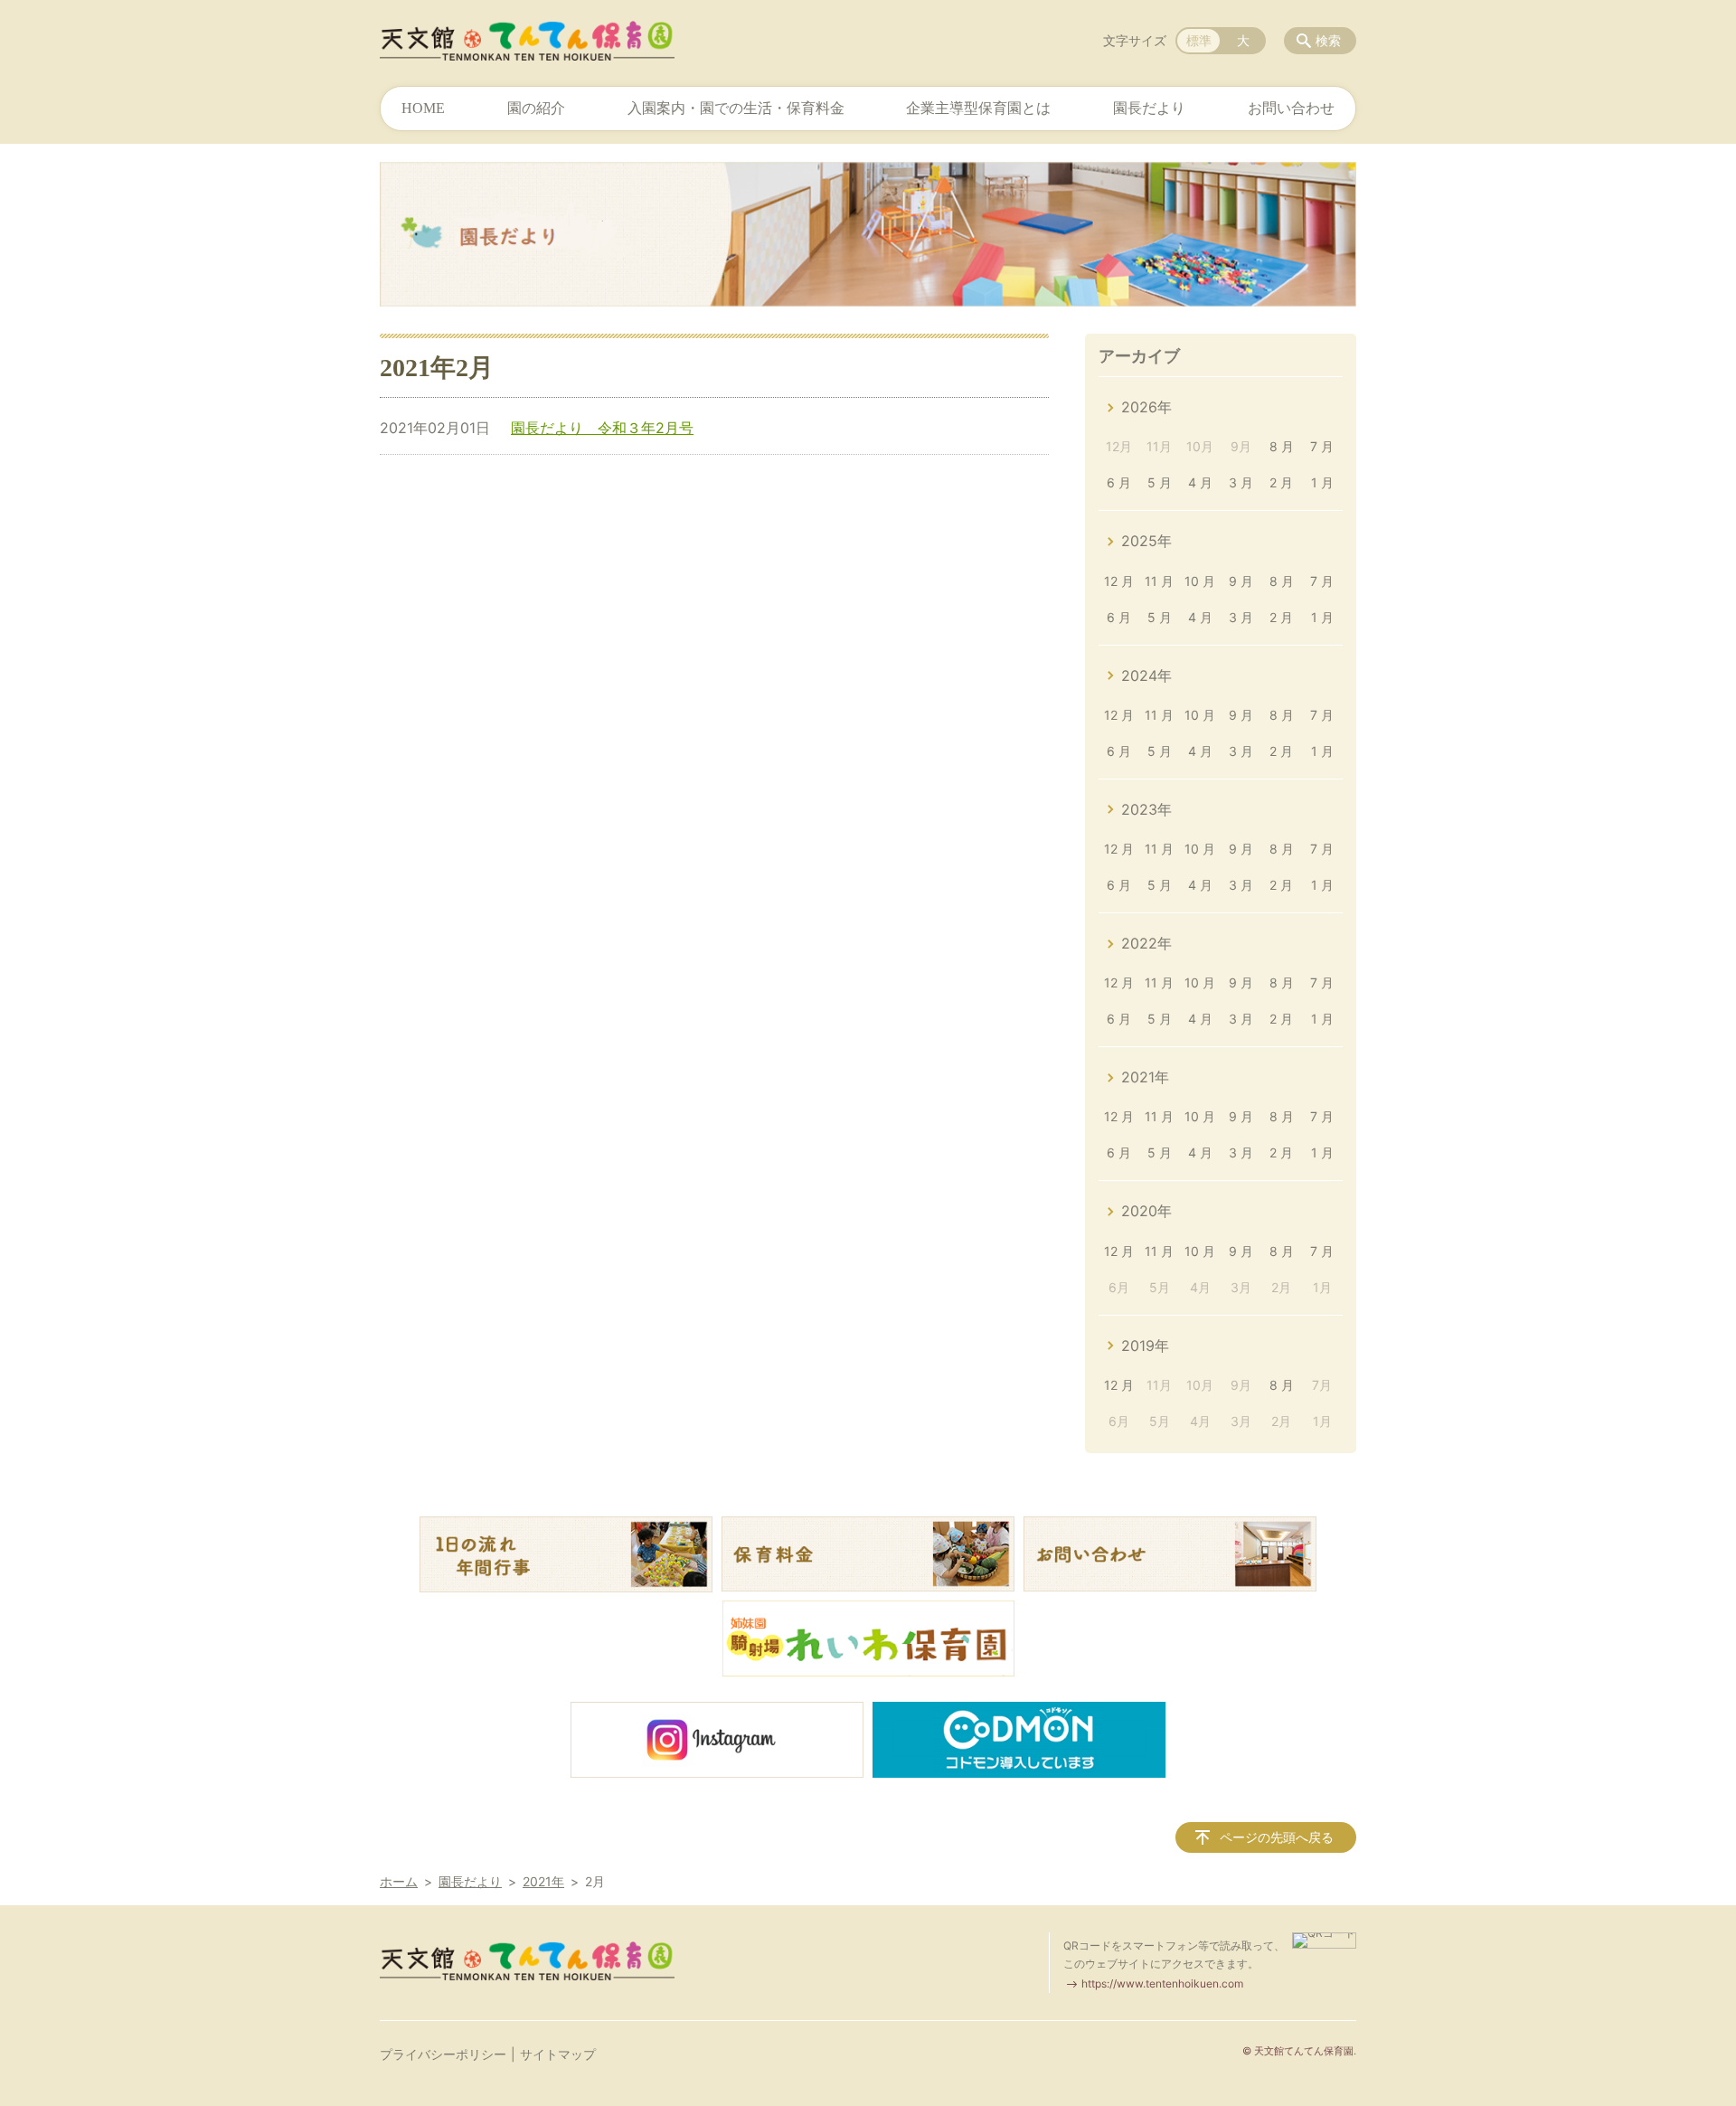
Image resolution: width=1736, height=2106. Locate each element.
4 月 (1200, 482)
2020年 (1146, 1211)
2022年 (1146, 943)
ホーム (399, 1881)
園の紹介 (536, 108)
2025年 (1146, 541)
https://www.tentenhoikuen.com (1162, 1983)
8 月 (1282, 446)
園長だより (1149, 108)
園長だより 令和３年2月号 (602, 428)
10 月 (1200, 581)
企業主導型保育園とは (978, 108)
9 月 (1241, 581)
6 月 (1119, 482)
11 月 (1159, 581)
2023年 (1146, 809)
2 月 (1281, 482)
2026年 (1146, 407)
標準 (1199, 40)
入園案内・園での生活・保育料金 (736, 108)
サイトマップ (558, 2054)
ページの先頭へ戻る (1277, 1837)
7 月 (1322, 446)
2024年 (1146, 675)
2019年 (1145, 1346)
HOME (423, 108)
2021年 (1145, 1077)
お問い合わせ (1291, 108)
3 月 (1241, 482)
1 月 (1322, 482)
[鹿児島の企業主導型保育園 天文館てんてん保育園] (527, 41)
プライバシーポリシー (443, 2054)
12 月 (1119, 581)
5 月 (1160, 482)
